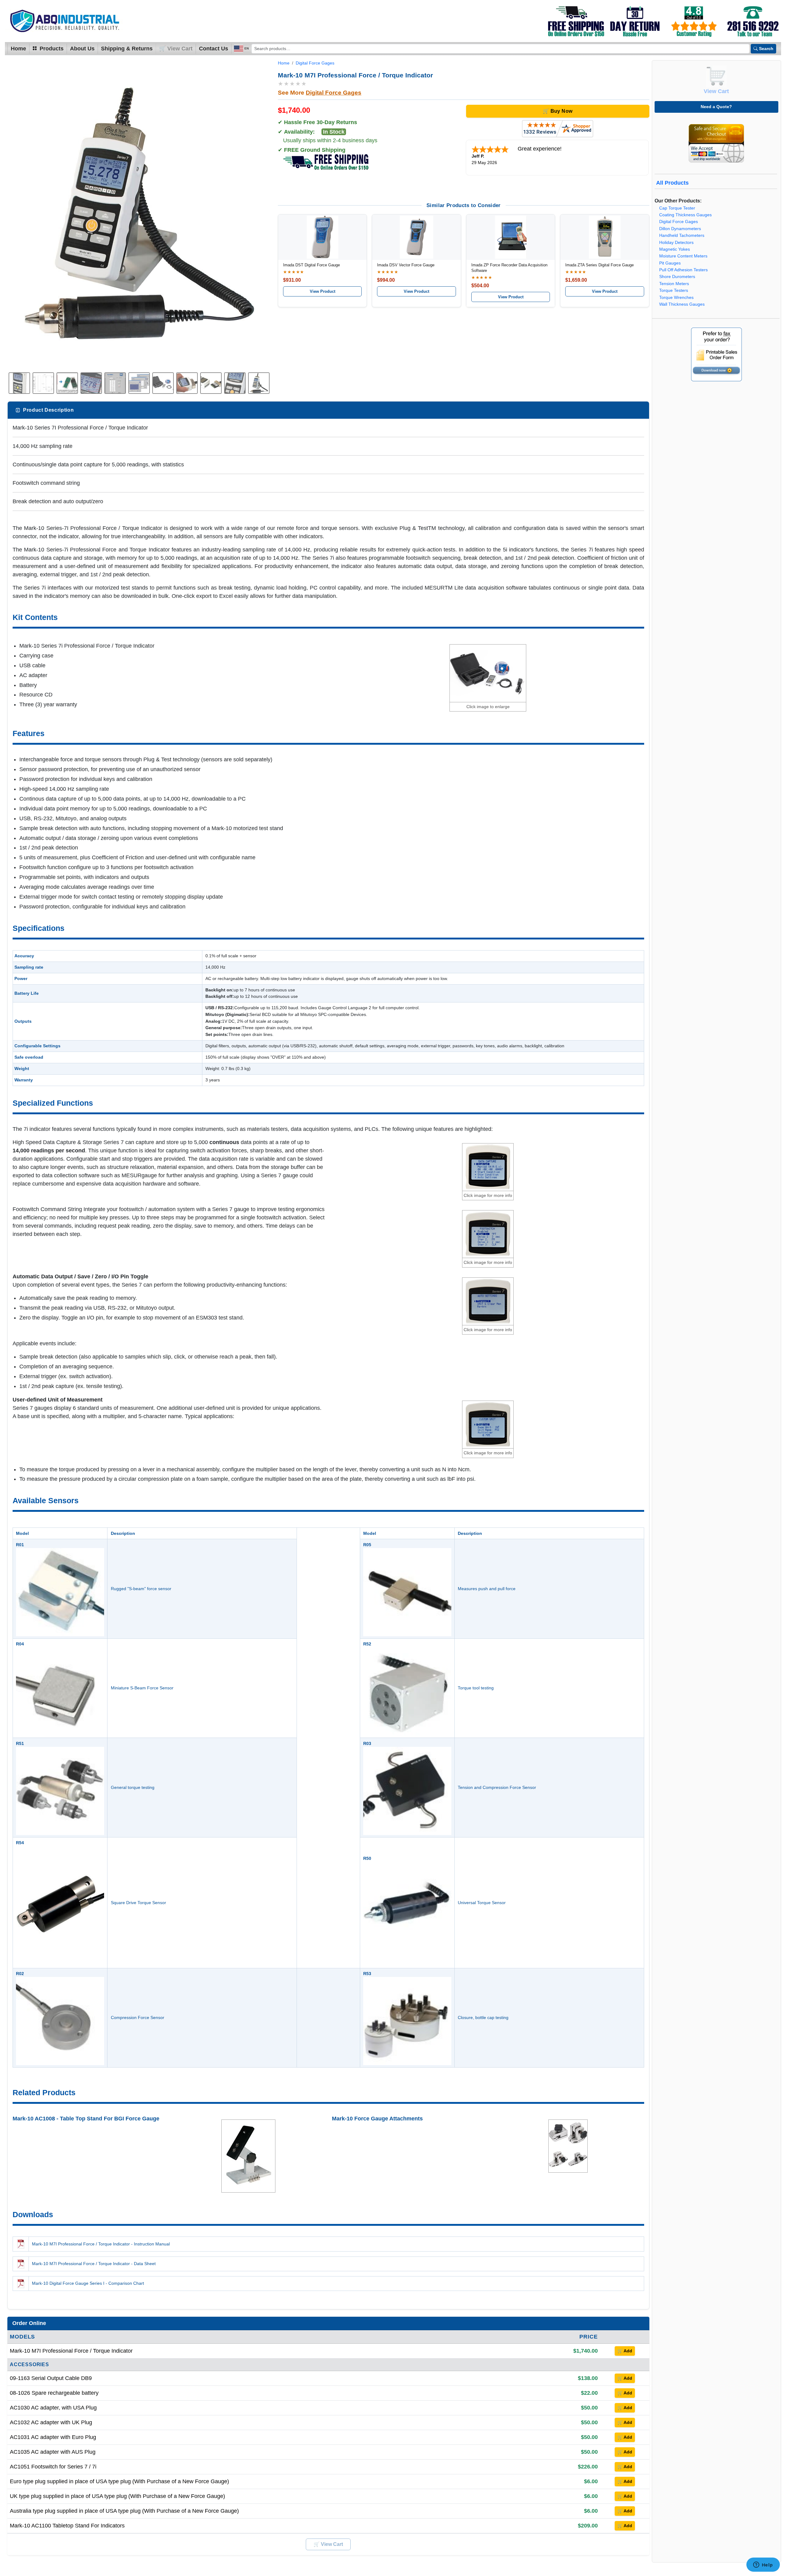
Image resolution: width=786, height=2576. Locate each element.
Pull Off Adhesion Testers (683, 270)
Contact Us (214, 49)
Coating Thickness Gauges (685, 215)
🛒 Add (625, 2351)
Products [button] (51, 49)
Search (766, 49)
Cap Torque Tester (677, 208)
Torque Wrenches (676, 298)
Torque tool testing (476, 1688)
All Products (672, 183)
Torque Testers (674, 290)
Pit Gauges (670, 263)
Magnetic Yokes (675, 249)
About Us (82, 49)
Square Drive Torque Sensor (138, 1903)
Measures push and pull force (487, 1589)
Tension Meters (674, 284)
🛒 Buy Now (558, 111)
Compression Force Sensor (138, 2017)
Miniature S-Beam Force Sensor (142, 1688)
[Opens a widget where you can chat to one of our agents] (763, 2565)
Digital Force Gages (315, 63)
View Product (323, 291)
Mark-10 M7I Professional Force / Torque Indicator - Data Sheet (94, 2264)
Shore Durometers (677, 277)
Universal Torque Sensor (482, 1903)
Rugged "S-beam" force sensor (141, 1589)
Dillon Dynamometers (680, 229)
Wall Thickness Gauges (682, 304)
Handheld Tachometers (682, 235)
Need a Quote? (716, 107)
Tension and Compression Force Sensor (497, 1787)
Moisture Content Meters (683, 256)
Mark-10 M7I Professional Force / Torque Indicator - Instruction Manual (101, 2244)
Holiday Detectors (676, 243)
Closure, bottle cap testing (483, 2017)
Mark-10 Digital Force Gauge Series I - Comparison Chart (88, 2283)
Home (18, 49)
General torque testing (133, 1787)
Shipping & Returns (127, 49)
